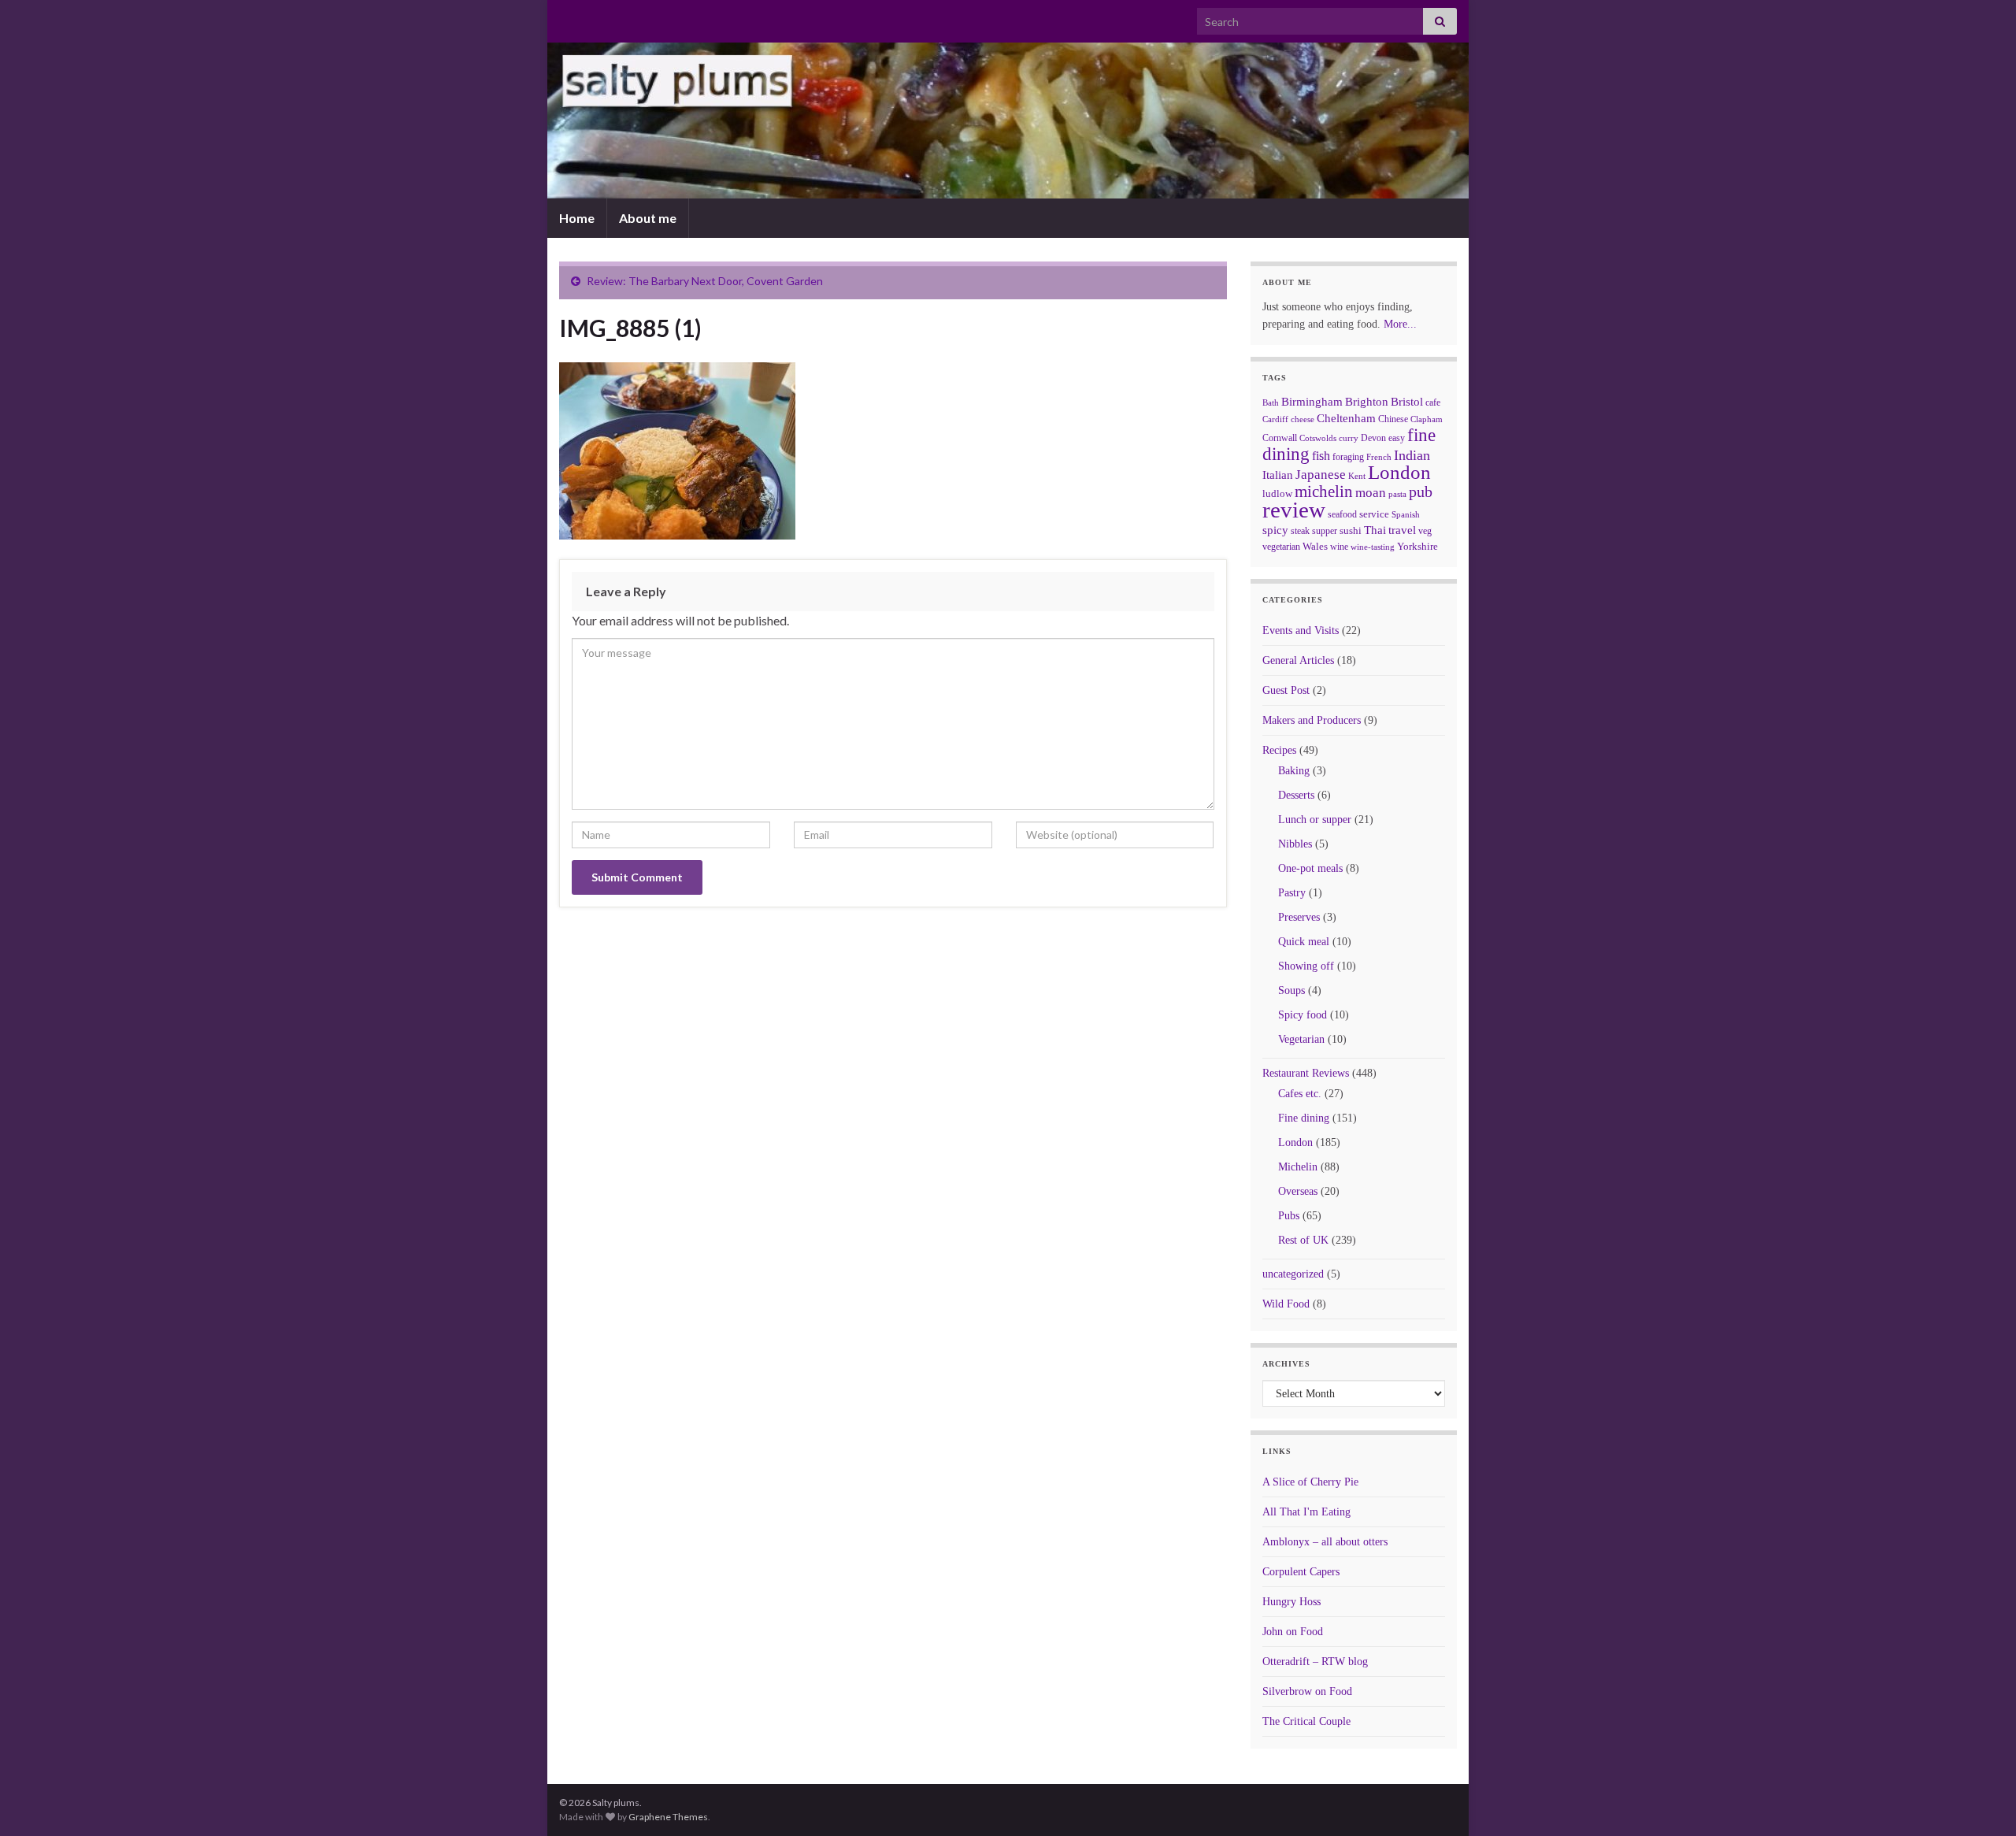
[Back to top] (1981, 1801)
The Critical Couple (1306, 1721)
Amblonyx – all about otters (1325, 1542)
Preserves (1299, 917)
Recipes (1279, 750)
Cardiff (1275, 419)
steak (1300, 531)
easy (1397, 438)
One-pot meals (1310, 868)
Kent (1357, 476)
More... (1400, 324)
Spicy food (1303, 1015)
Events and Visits (1301, 631)
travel (1402, 530)
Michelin (1298, 1167)
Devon (1373, 438)
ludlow (1277, 493)
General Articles (1298, 660)
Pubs (1289, 1216)
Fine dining (1304, 1118)
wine (1339, 547)
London (1399, 472)
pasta (1397, 494)
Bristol (1407, 402)
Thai (1375, 530)
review (1294, 510)
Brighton (1367, 402)
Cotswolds (1318, 438)
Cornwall (1280, 438)
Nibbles (1295, 844)
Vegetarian (1301, 1039)
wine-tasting (1373, 547)
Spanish (1406, 514)
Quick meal (1304, 942)
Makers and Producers (1312, 720)
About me (648, 218)
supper (1325, 531)
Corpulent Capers (1301, 1572)
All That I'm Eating (1306, 1512)
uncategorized (1293, 1274)
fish (1321, 456)
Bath (1271, 402)
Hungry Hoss (1291, 1602)
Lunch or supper (1315, 820)
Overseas (1298, 1191)
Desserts (1296, 795)
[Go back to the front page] (1008, 121)
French (1379, 457)
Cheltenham (1346, 418)
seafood (1342, 514)
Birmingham (1312, 402)
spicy (1275, 530)
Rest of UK (1303, 1240)
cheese (1303, 419)
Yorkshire (1417, 546)
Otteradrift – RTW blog (1315, 1662)
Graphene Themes (668, 1817)
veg (1425, 531)
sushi (1351, 530)
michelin (1324, 491)
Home (577, 218)
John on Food (1293, 1632)
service (1374, 514)
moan (1371, 493)
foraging (1348, 457)
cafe (1433, 402)
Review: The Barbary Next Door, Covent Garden (705, 281)
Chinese (1393, 419)
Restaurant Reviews (1306, 1073)
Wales (1315, 546)
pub (1421, 491)
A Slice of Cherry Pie (1310, 1482)
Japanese (1321, 475)
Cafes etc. (1300, 1094)
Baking (1294, 771)
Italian (1278, 475)
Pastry (1292, 893)
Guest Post (1286, 690)
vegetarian (1281, 547)
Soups (1291, 990)
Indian (1412, 455)
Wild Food (1286, 1304)
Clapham (1427, 419)
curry (1349, 438)
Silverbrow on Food (1307, 1691)
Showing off (1306, 966)
